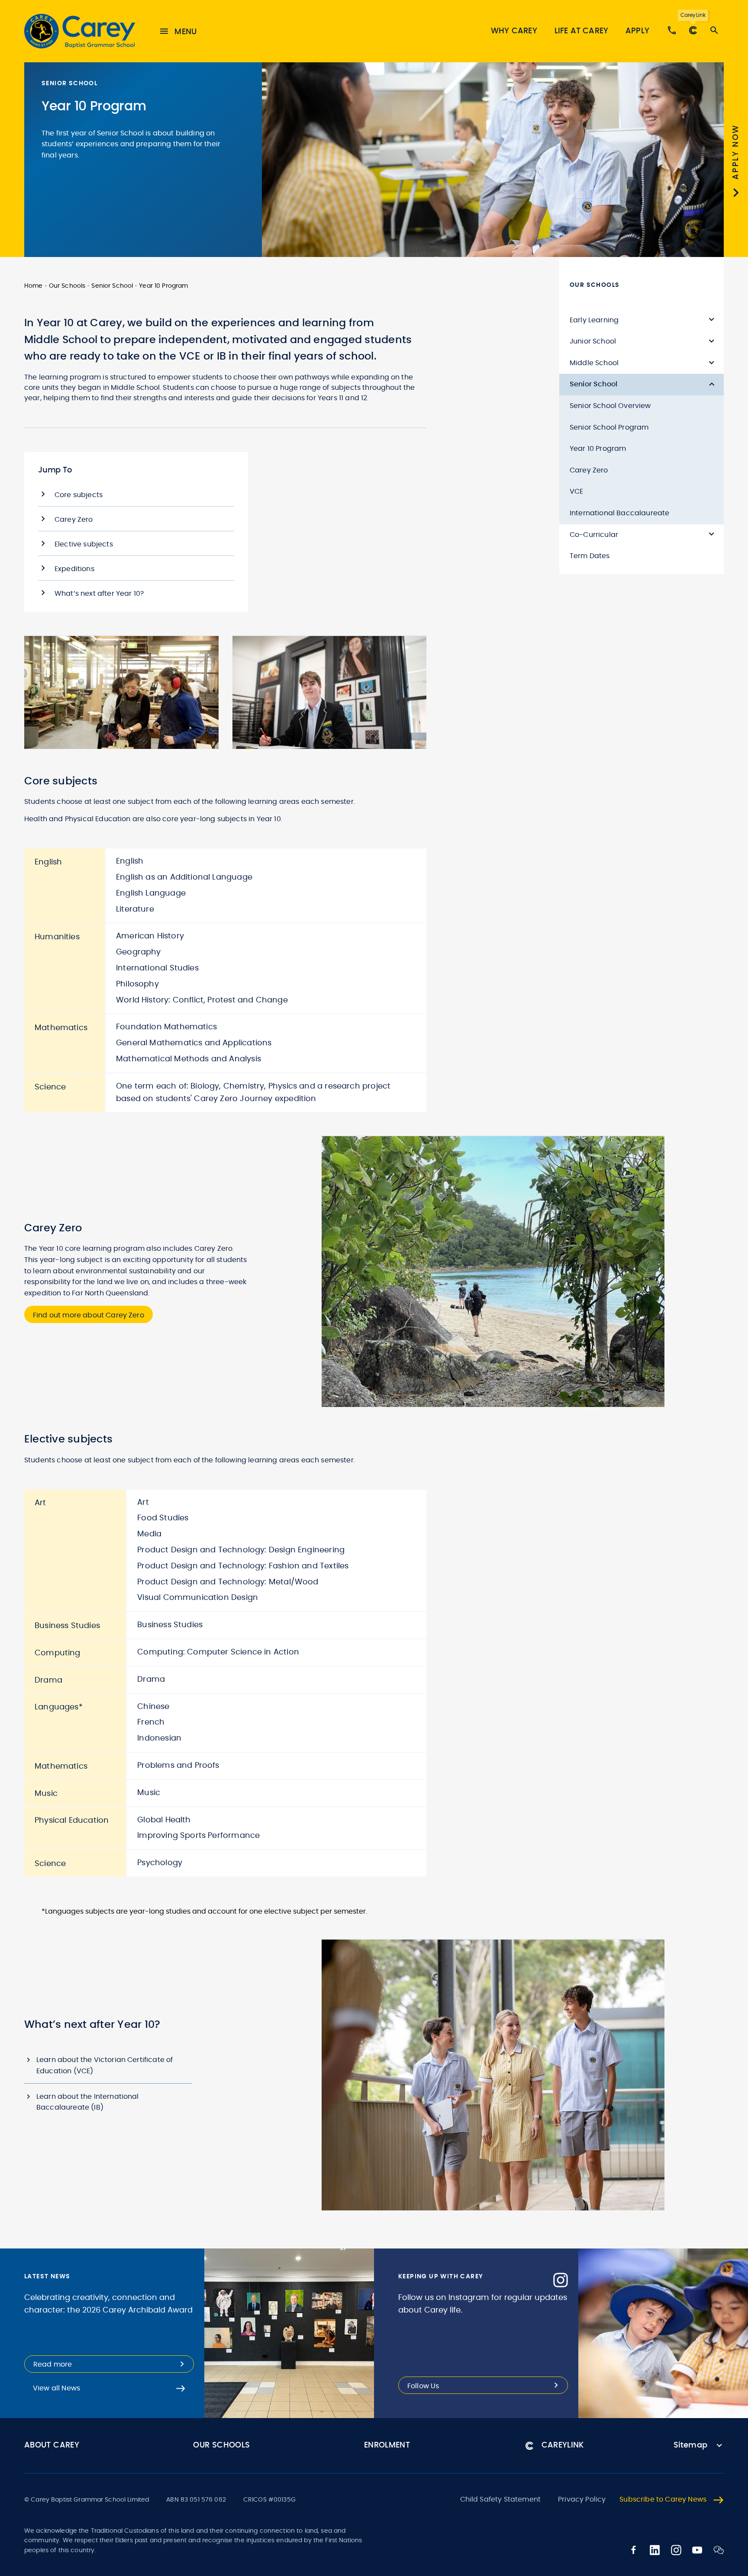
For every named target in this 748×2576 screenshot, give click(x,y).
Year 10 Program (163, 286)
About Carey (52, 2445)
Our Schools (67, 286)
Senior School (112, 286)
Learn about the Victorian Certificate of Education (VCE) (105, 2065)
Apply (637, 31)
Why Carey (514, 31)
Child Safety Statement (501, 2499)
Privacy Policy (582, 2499)
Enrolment (387, 2445)
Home (34, 286)
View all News (56, 2388)
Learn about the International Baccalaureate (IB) (88, 2102)
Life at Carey (581, 31)
